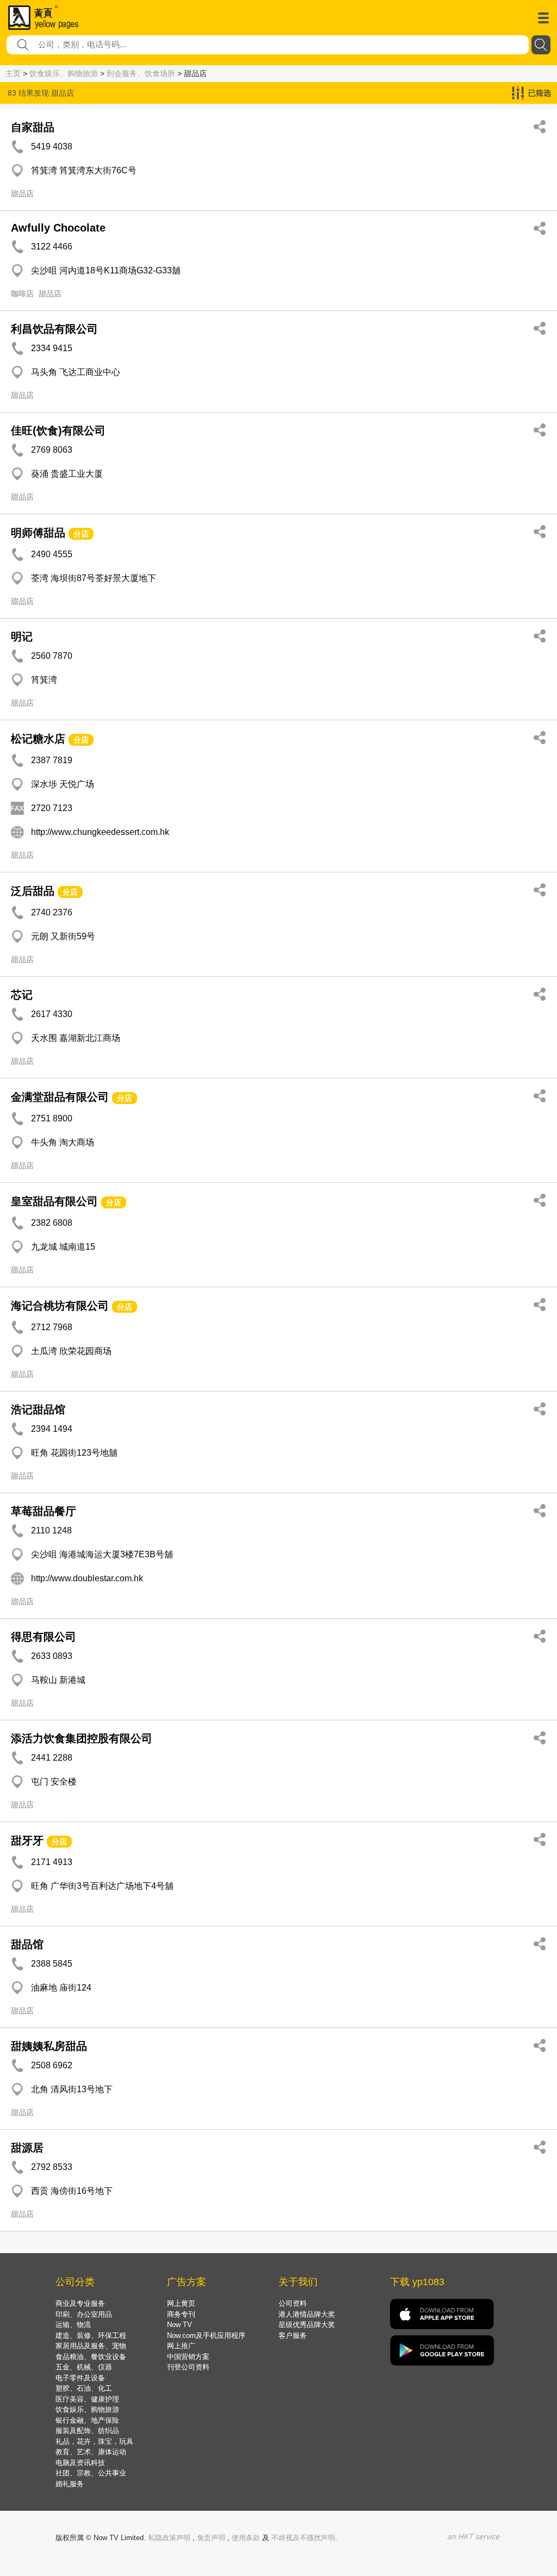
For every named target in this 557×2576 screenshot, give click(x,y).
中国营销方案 (188, 2357)
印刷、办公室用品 (84, 2314)
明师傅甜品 (38, 533)
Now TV (180, 2325)
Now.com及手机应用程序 (206, 2335)
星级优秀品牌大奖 (307, 2325)
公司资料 (293, 2303)
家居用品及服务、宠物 (91, 2346)
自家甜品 (33, 127)
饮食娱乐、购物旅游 (64, 73)
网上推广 (181, 2346)
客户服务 (293, 2335)
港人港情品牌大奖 (307, 2314)
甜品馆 (27, 1944)
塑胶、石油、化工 (84, 2388)
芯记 (22, 995)
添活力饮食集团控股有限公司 (82, 1738)
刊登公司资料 (188, 2367)
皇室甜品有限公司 (54, 1201)
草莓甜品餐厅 (44, 1511)
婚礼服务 (70, 2484)
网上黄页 (181, 2303)
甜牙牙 (27, 1841)
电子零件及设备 (80, 2378)
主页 (13, 73)
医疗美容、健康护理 (87, 2399)
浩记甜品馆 (38, 1409)
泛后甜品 (33, 891)
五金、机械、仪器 (84, 2367)
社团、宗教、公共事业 (91, 2473)
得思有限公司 (44, 1637)
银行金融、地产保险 (87, 2420)
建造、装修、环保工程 (91, 2335)
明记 (22, 637)
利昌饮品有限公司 (54, 329)
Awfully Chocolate (58, 228)
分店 (81, 534)
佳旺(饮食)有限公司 (58, 431)
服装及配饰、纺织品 (87, 2431)
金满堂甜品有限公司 (60, 1097)
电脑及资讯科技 (80, 2463)
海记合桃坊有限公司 (60, 1306)
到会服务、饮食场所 (141, 73)
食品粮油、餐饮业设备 (91, 2357)
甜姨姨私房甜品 (49, 2046)
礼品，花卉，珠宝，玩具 (94, 2441)
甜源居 (27, 2148)
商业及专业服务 (80, 2303)
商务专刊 (181, 2314)
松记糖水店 (38, 739)
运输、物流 (73, 2325)
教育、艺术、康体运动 (91, 2452)
